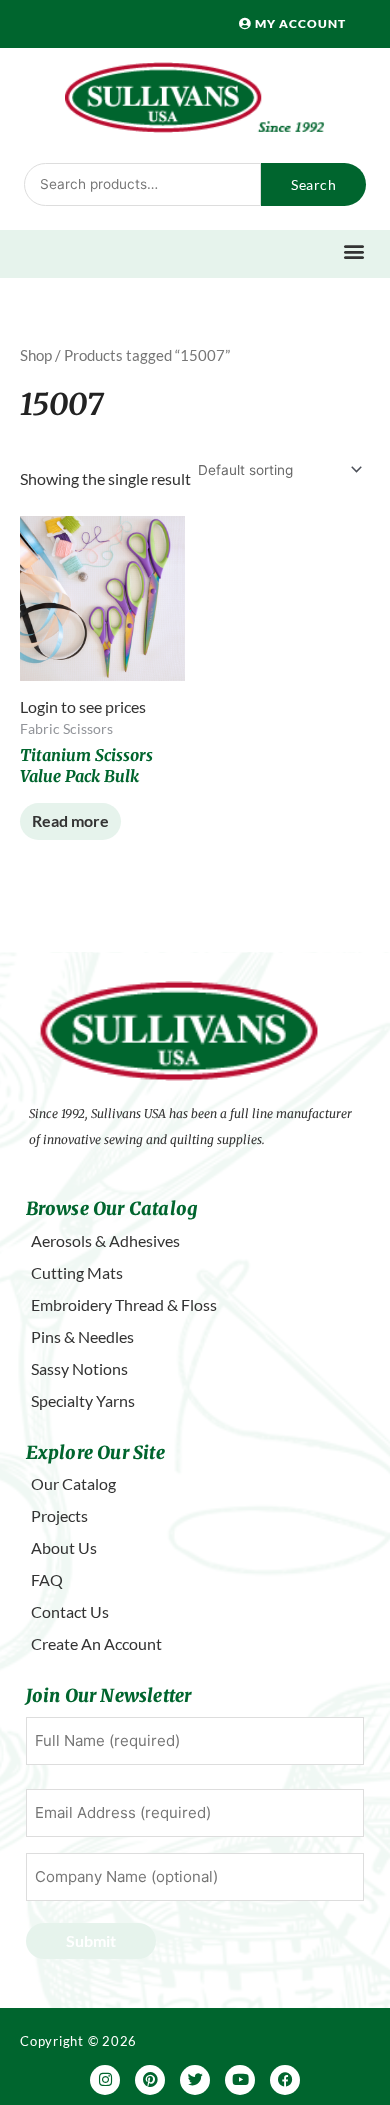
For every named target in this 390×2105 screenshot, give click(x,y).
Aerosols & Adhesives (105, 1240)
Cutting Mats (77, 1272)
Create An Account (96, 1643)
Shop (36, 355)
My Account (299, 23)
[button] (354, 251)
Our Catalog (73, 1483)
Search (313, 184)
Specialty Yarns (83, 1400)
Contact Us (70, 1611)
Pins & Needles (82, 1336)
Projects (59, 1515)
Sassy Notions (79, 1368)
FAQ (47, 1579)
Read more (70, 820)
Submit (91, 1940)
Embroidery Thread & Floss (124, 1304)
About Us (64, 1547)
